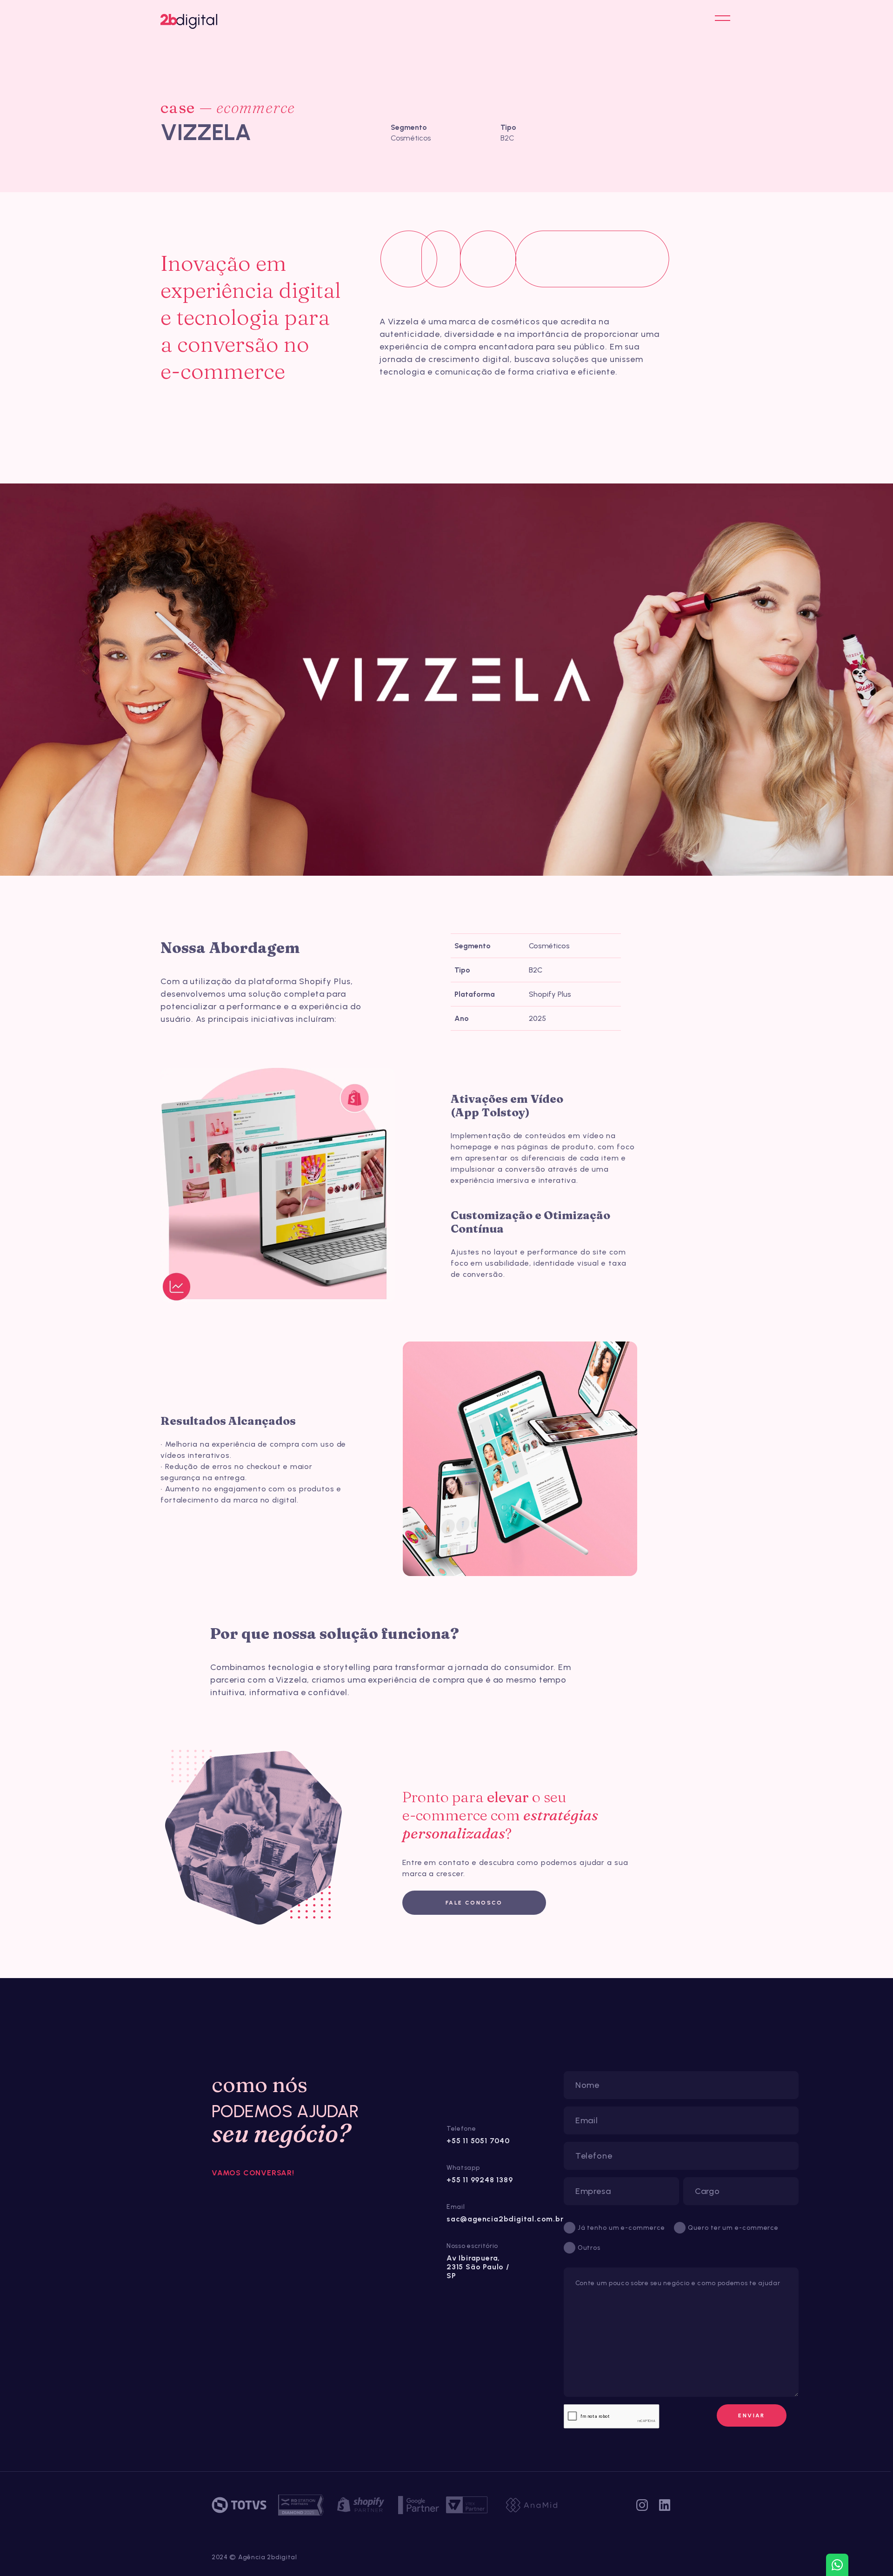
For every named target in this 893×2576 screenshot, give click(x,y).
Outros (589, 2248)
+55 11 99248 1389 (480, 2180)
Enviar (751, 2415)
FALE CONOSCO (474, 1903)
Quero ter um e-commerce (733, 2228)
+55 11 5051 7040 (478, 2141)
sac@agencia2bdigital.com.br (505, 2219)
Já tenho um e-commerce (621, 2228)
